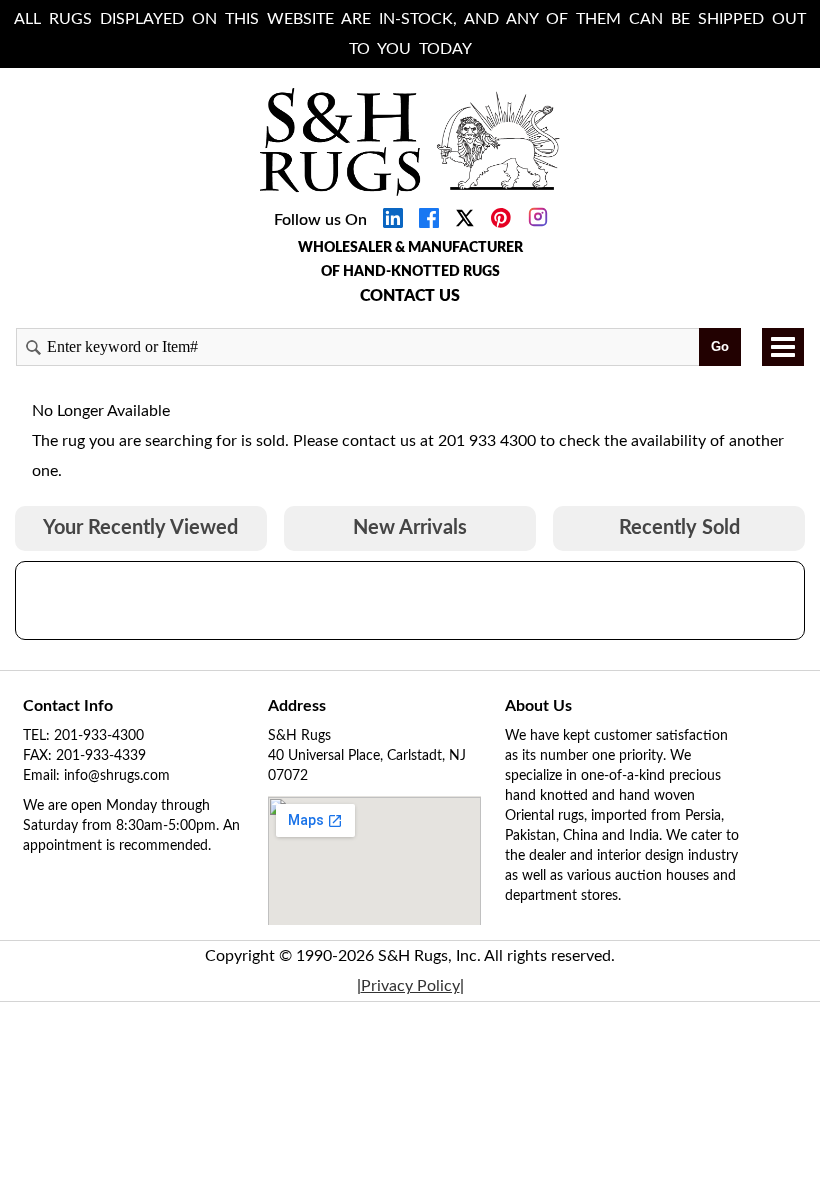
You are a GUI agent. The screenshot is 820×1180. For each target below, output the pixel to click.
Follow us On (320, 220)
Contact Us (410, 296)
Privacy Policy (410, 986)
